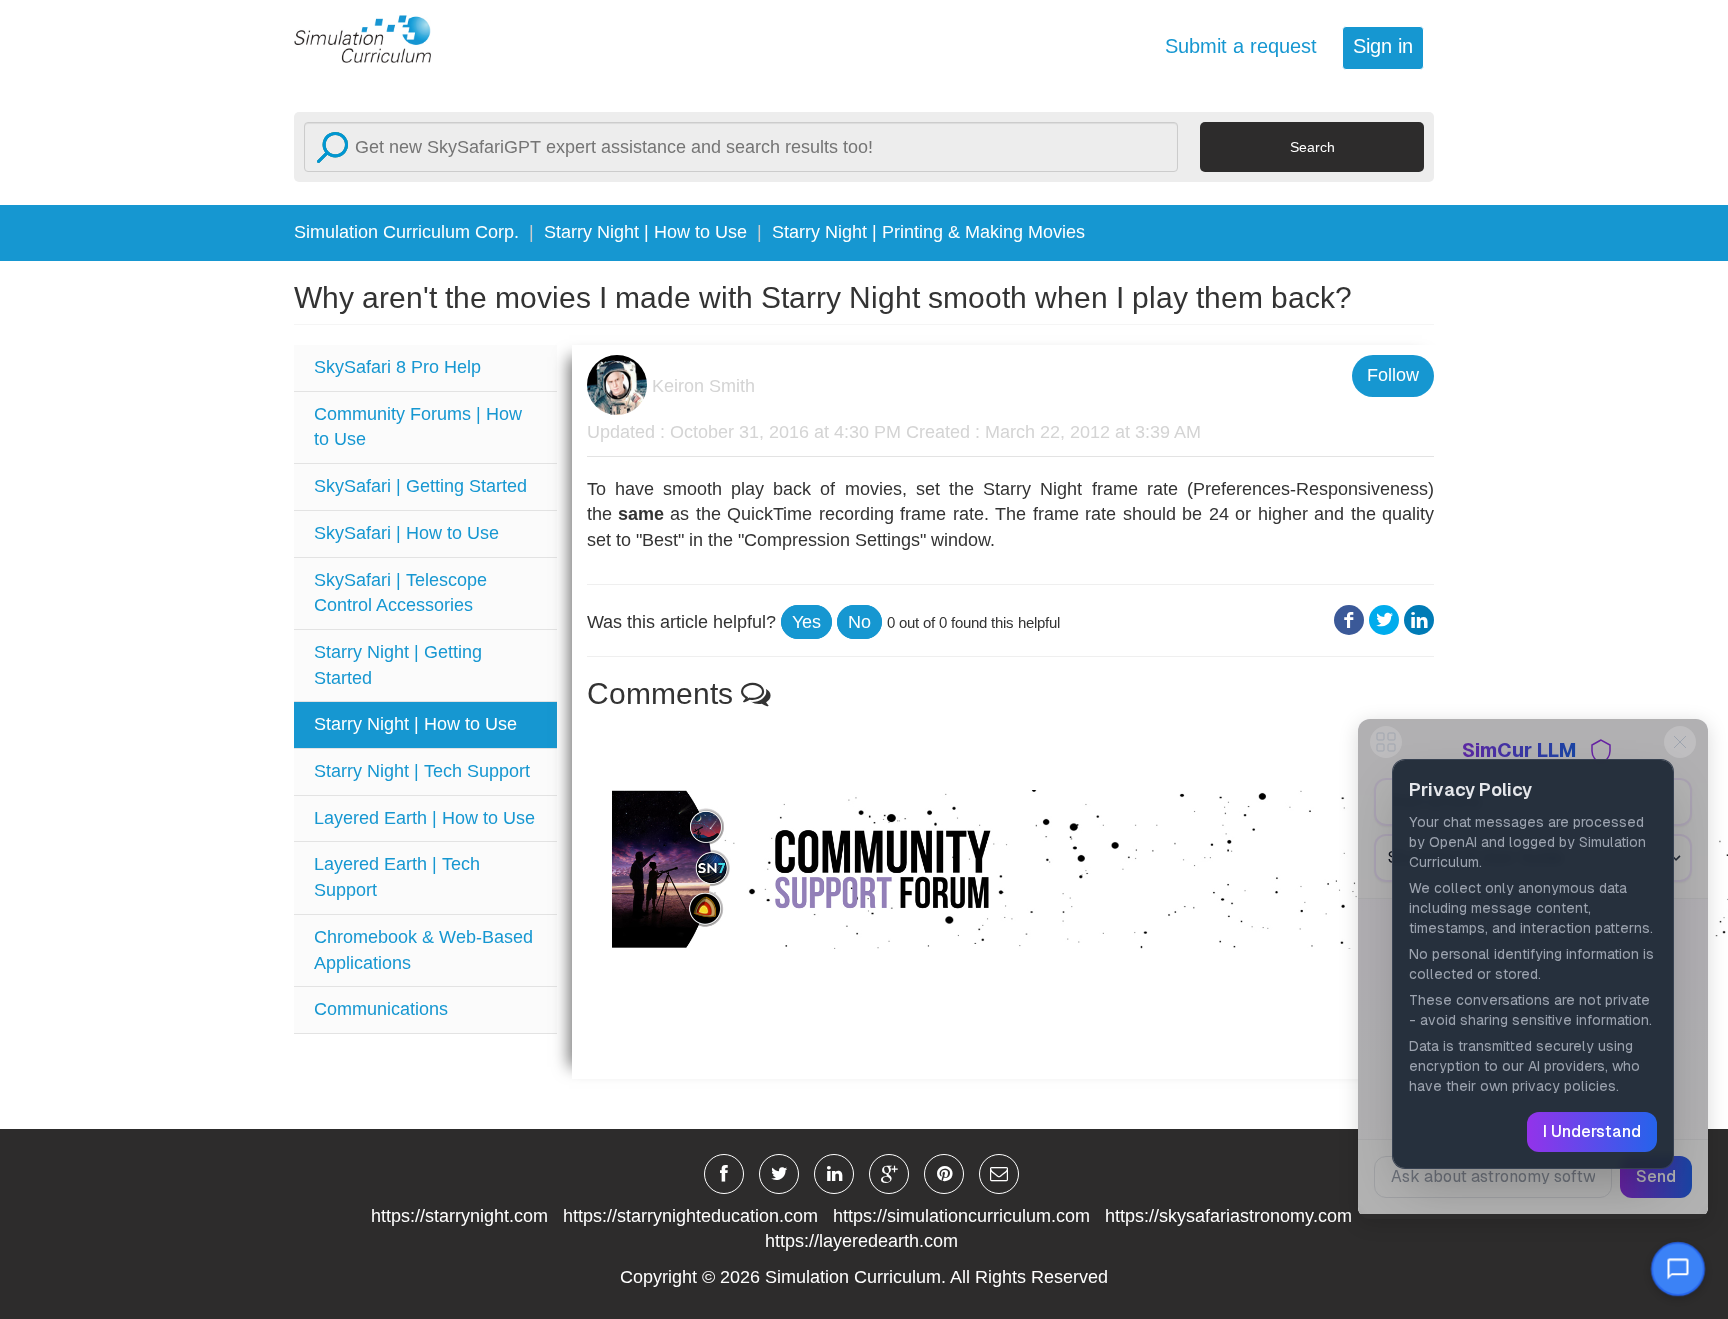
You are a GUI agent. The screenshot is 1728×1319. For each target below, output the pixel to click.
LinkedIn (1419, 620)
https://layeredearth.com (861, 1241)
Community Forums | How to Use (418, 427)
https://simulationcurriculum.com (961, 1216)
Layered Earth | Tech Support (397, 877)
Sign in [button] (1383, 46)
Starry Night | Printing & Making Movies (928, 232)
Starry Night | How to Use (645, 232)
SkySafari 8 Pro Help (397, 367)
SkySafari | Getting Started (420, 486)
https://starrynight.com (459, 1216)
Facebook (1349, 620)
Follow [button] (1393, 375)
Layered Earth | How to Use (424, 818)
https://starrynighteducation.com (690, 1216)
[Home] (374, 38)
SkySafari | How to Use (406, 533)
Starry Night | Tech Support (422, 771)
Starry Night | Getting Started (398, 665)
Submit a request (1241, 46)
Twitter (1384, 620)
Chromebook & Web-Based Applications (423, 950)
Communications (381, 1009)
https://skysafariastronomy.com (1228, 1216)
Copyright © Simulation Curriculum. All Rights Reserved (864, 1277)
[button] (806, 622)
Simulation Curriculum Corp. (406, 232)
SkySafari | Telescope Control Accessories (400, 593)
